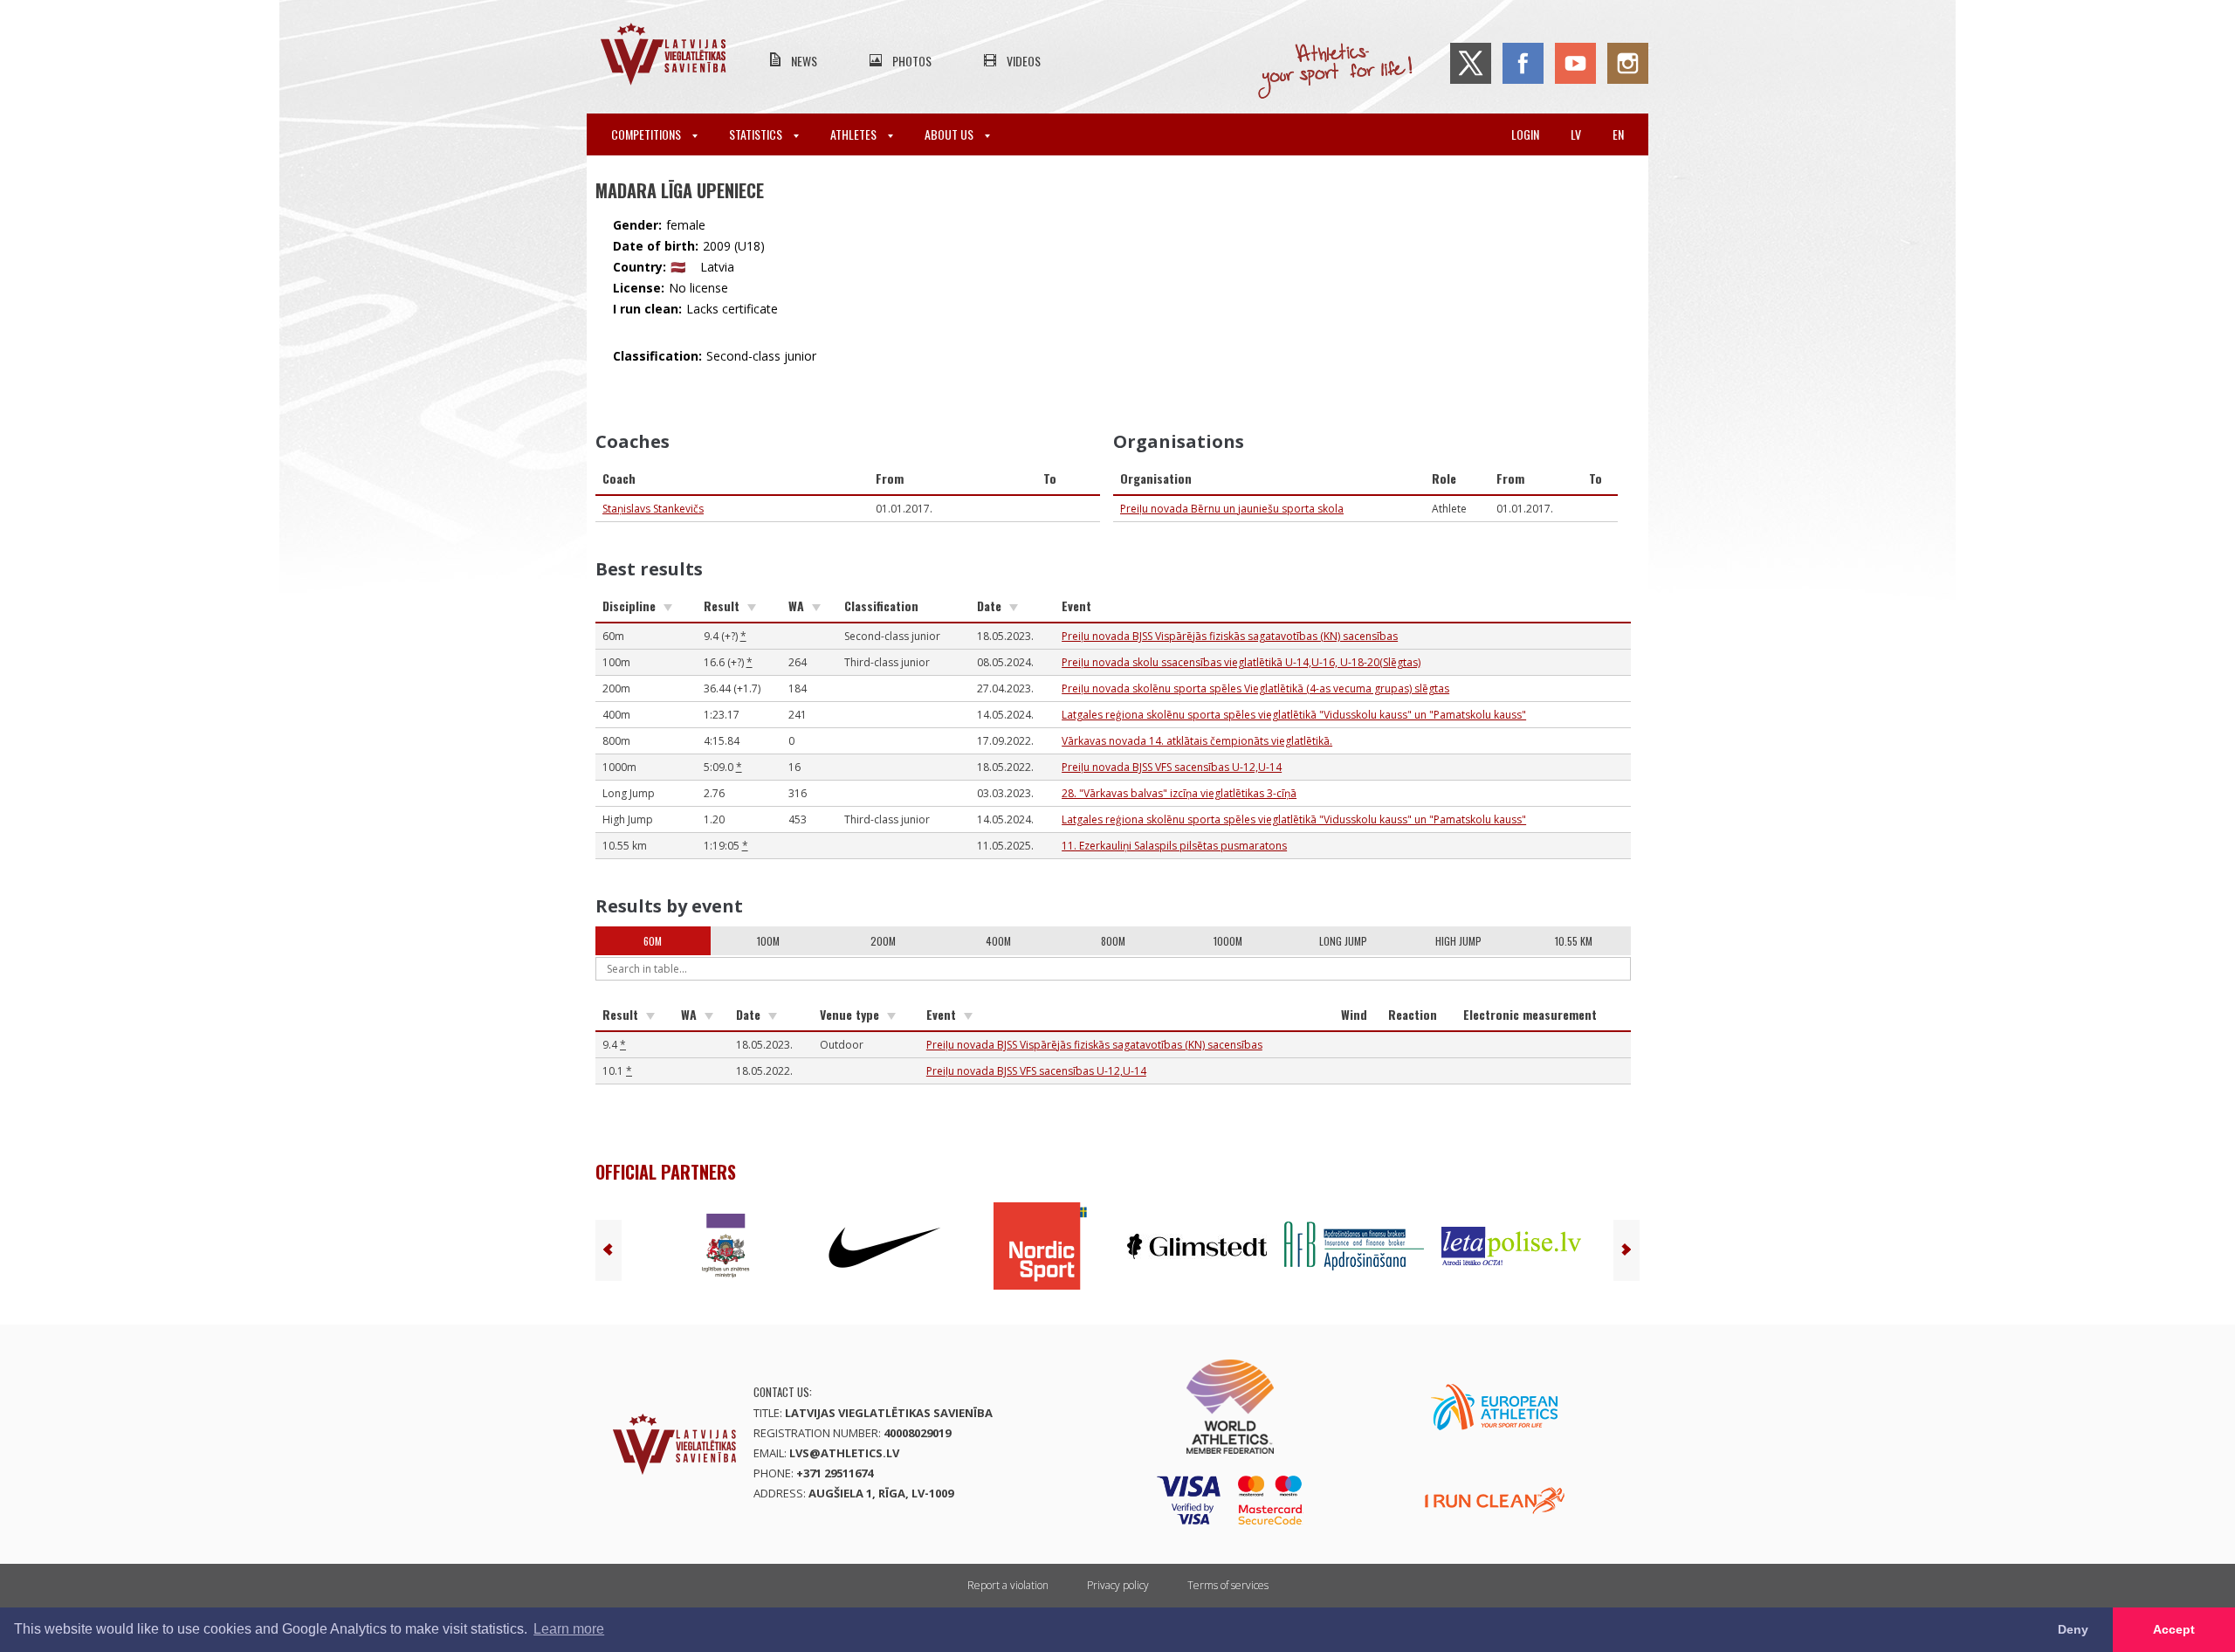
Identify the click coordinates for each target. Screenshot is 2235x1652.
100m (768, 941)
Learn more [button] (569, 1629)
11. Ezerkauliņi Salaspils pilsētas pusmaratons (1174, 846)
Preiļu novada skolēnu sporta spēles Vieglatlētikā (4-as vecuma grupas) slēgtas (1255, 688)
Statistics (757, 134)
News (804, 61)
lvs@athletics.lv (844, 1453)
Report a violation (1008, 1585)
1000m (1228, 941)
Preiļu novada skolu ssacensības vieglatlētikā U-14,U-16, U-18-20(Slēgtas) (1241, 662)
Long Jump (1343, 941)
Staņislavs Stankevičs (653, 509)
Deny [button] (2073, 1629)
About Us (950, 134)
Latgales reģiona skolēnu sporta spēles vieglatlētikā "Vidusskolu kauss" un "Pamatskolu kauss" (1294, 715)
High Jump (1458, 941)
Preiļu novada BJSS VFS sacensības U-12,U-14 (1172, 767)
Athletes (855, 134)
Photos (912, 61)
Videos (1024, 61)
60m (653, 941)
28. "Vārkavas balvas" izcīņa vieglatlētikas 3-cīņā (1179, 793)
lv (1576, 134)
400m (998, 941)
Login (1525, 134)
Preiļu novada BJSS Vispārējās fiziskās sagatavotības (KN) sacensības (1230, 636)
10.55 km (1574, 941)
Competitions (647, 134)
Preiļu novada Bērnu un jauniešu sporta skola (1232, 509)
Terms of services (1228, 1585)
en (1618, 134)
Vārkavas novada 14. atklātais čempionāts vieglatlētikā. (1197, 741)
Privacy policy (1118, 1585)
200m (883, 941)
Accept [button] (2174, 1629)
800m (1113, 941)
